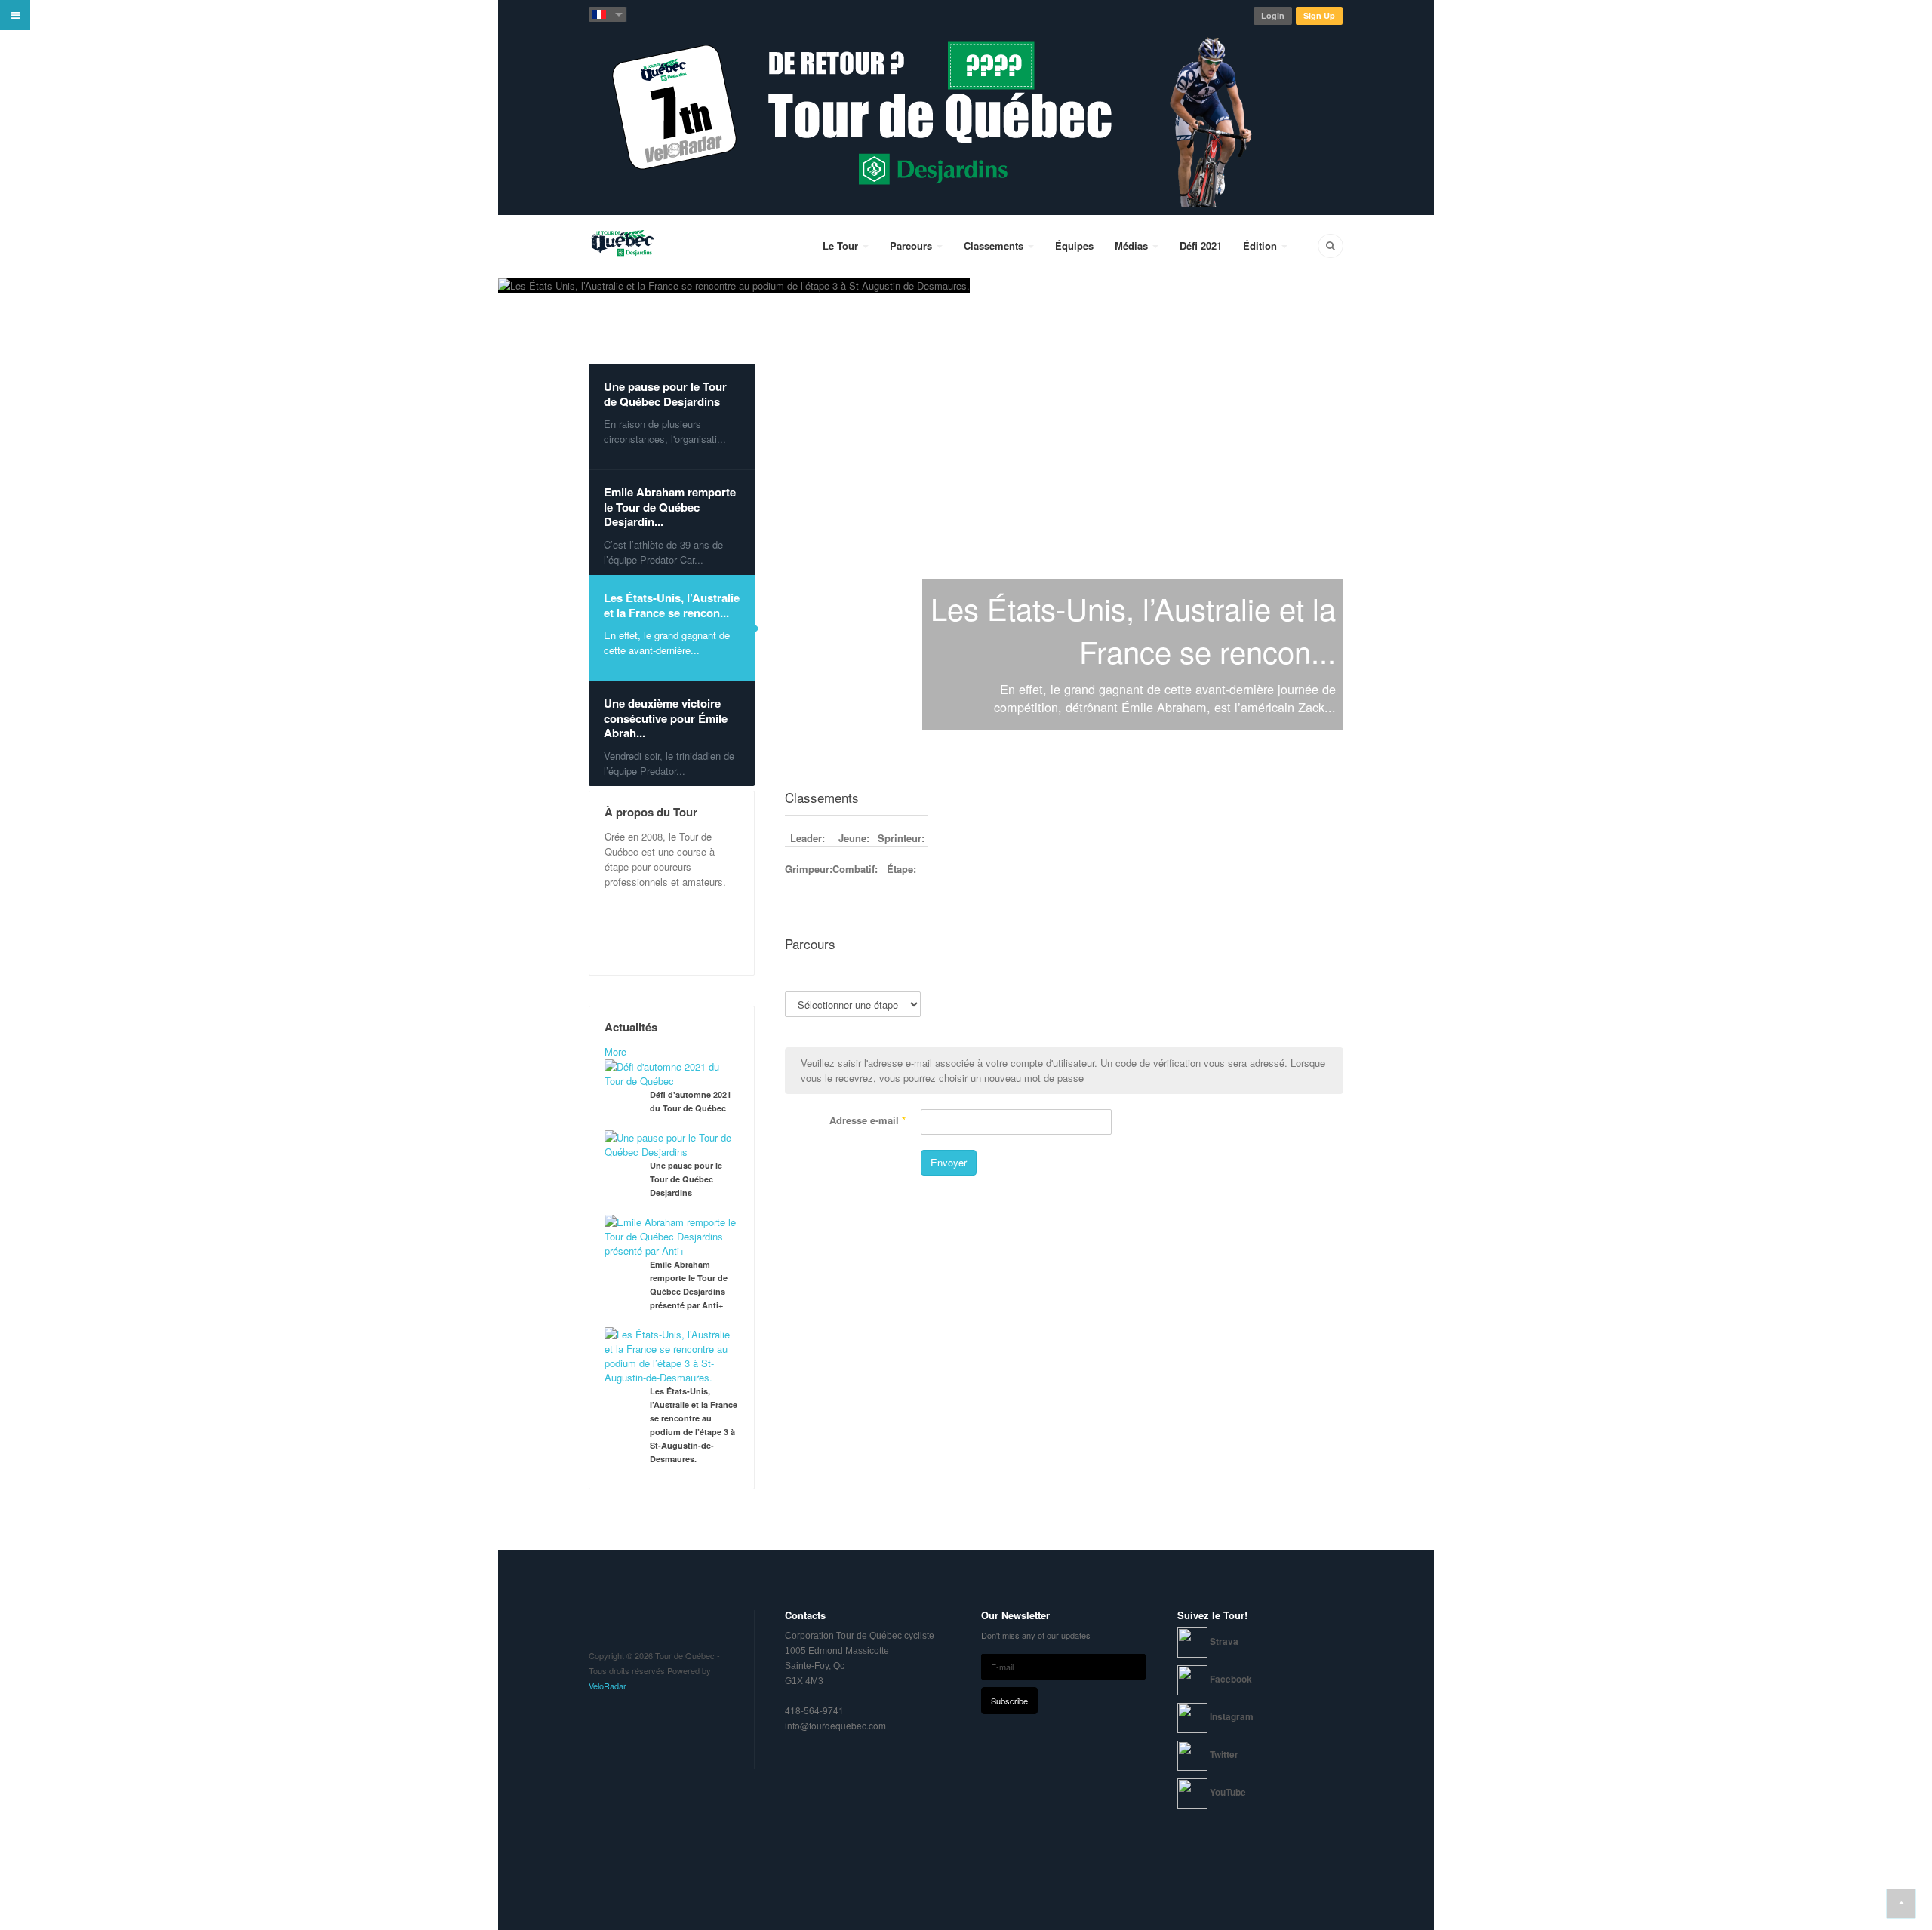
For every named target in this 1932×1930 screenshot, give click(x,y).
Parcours (912, 246)
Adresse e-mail (868, 1120)
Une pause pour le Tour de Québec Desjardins (686, 1179)
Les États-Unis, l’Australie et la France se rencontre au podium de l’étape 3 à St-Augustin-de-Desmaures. (694, 1425)
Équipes (1074, 246)
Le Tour (842, 246)
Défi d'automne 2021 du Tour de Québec (691, 1101)
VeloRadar (608, 1686)
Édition (1261, 246)
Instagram (1232, 1716)
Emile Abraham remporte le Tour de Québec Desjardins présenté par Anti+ (689, 1285)
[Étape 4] (1047, 976)
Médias (1133, 246)
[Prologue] (1033, 976)
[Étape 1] (1291, 968)
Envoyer (949, 1162)
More (615, 1051)
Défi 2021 (1201, 246)
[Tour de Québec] (622, 245)
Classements (995, 246)
